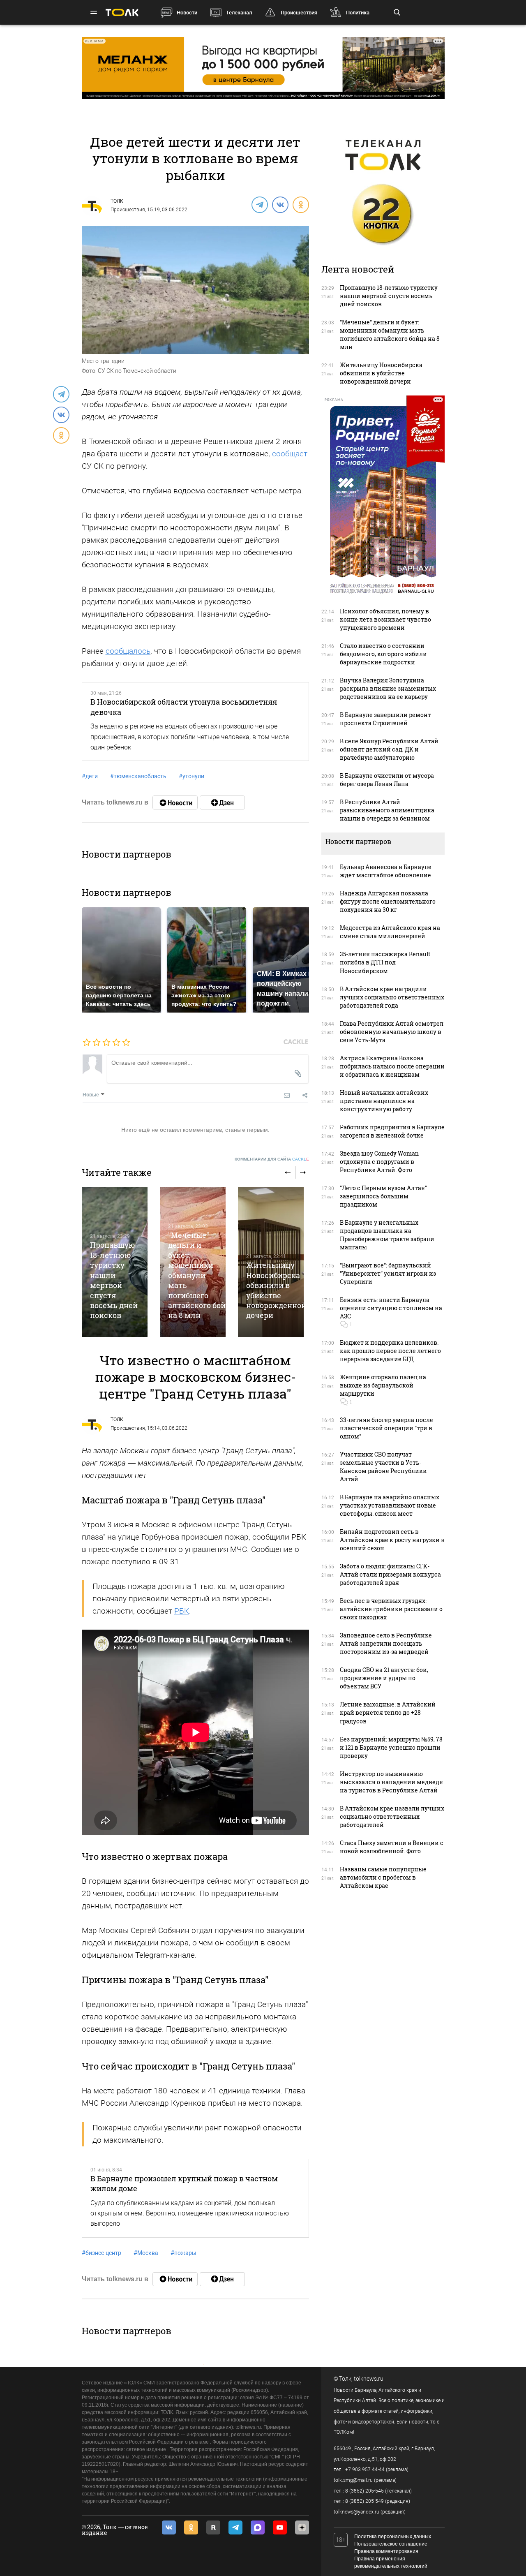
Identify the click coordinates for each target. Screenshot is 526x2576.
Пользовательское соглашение (391, 2544)
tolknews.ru (369, 2379)
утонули (191, 776)
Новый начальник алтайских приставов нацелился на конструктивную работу (384, 1101)
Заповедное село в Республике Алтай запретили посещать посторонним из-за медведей (386, 1643)
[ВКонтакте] (280, 204)
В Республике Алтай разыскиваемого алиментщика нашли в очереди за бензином (387, 810)
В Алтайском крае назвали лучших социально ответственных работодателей (392, 1816)
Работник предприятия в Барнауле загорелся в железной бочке (392, 1131)
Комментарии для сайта (272, 1159)
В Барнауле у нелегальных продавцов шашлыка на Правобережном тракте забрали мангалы (387, 1235)
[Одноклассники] (300, 204)
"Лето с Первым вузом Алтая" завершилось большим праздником (383, 1196)
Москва (146, 2253)
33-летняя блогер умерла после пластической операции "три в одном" (386, 1428)
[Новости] (175, 802)
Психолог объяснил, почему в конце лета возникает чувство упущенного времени (385, 619)
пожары (183, 2253)
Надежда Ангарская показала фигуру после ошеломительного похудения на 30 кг (388, 901)
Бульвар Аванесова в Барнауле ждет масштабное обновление (386, 871)
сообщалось (128, 651)
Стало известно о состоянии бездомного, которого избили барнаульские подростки (383, 654)
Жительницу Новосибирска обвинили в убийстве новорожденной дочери (276, 1290)
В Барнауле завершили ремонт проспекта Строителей (385, 719)
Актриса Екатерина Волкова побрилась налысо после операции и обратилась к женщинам (392, 1066)
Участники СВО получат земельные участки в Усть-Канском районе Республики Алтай (383, 1467)
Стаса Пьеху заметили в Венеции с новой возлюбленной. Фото (392, 1847)
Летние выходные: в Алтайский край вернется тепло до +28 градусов (388, 1712)
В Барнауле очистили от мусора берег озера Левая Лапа (387, 780)
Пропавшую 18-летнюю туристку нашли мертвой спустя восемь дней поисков (114, 1280)
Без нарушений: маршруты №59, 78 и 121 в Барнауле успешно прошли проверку (391, 1747)
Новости (187, 13)
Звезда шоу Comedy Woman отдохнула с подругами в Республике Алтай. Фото (379, 1162)
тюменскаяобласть (138, 776)
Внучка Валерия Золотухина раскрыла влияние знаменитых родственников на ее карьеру (388, 688)
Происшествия (299, 13)
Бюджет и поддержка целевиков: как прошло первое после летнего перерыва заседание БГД (390, 1351)
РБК (182, 1611)
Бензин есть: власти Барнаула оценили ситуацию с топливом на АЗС (391, 1308)
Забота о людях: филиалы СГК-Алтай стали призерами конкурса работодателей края (390, 1574)
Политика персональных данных (393, 2537)
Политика (358, 13)
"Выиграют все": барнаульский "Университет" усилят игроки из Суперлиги (388, 1273)
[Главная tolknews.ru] (122, 13)
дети (90, 776)
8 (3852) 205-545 (365, 2491)
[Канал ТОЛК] (222, 802)
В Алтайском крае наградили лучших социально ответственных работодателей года (392, 997)
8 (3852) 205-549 (365, 2501)
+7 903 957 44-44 (365, 2470)
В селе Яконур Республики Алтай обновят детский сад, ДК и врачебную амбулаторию (389, 749)
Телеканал (239, 13)
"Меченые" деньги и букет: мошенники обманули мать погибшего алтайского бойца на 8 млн (201, 1275)
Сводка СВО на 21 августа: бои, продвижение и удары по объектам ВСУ (384, 1678)
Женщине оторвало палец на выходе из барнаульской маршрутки (383, 1385)
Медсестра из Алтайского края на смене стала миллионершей (390, 932)
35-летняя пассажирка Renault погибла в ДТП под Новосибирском (385, 962)
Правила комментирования (386, 2551)
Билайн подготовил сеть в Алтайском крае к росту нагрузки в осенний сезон (392, 1540)
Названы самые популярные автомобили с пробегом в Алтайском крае (383, 1877)
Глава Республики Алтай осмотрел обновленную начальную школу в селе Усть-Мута (392, 1032)
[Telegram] (259, 204)
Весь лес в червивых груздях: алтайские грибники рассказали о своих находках (391, 1609)
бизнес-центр (102, 2253)
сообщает (290, 454)
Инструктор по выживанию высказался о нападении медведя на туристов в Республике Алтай (391, 1782)
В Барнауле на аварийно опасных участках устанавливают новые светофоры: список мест (390, 1505)
